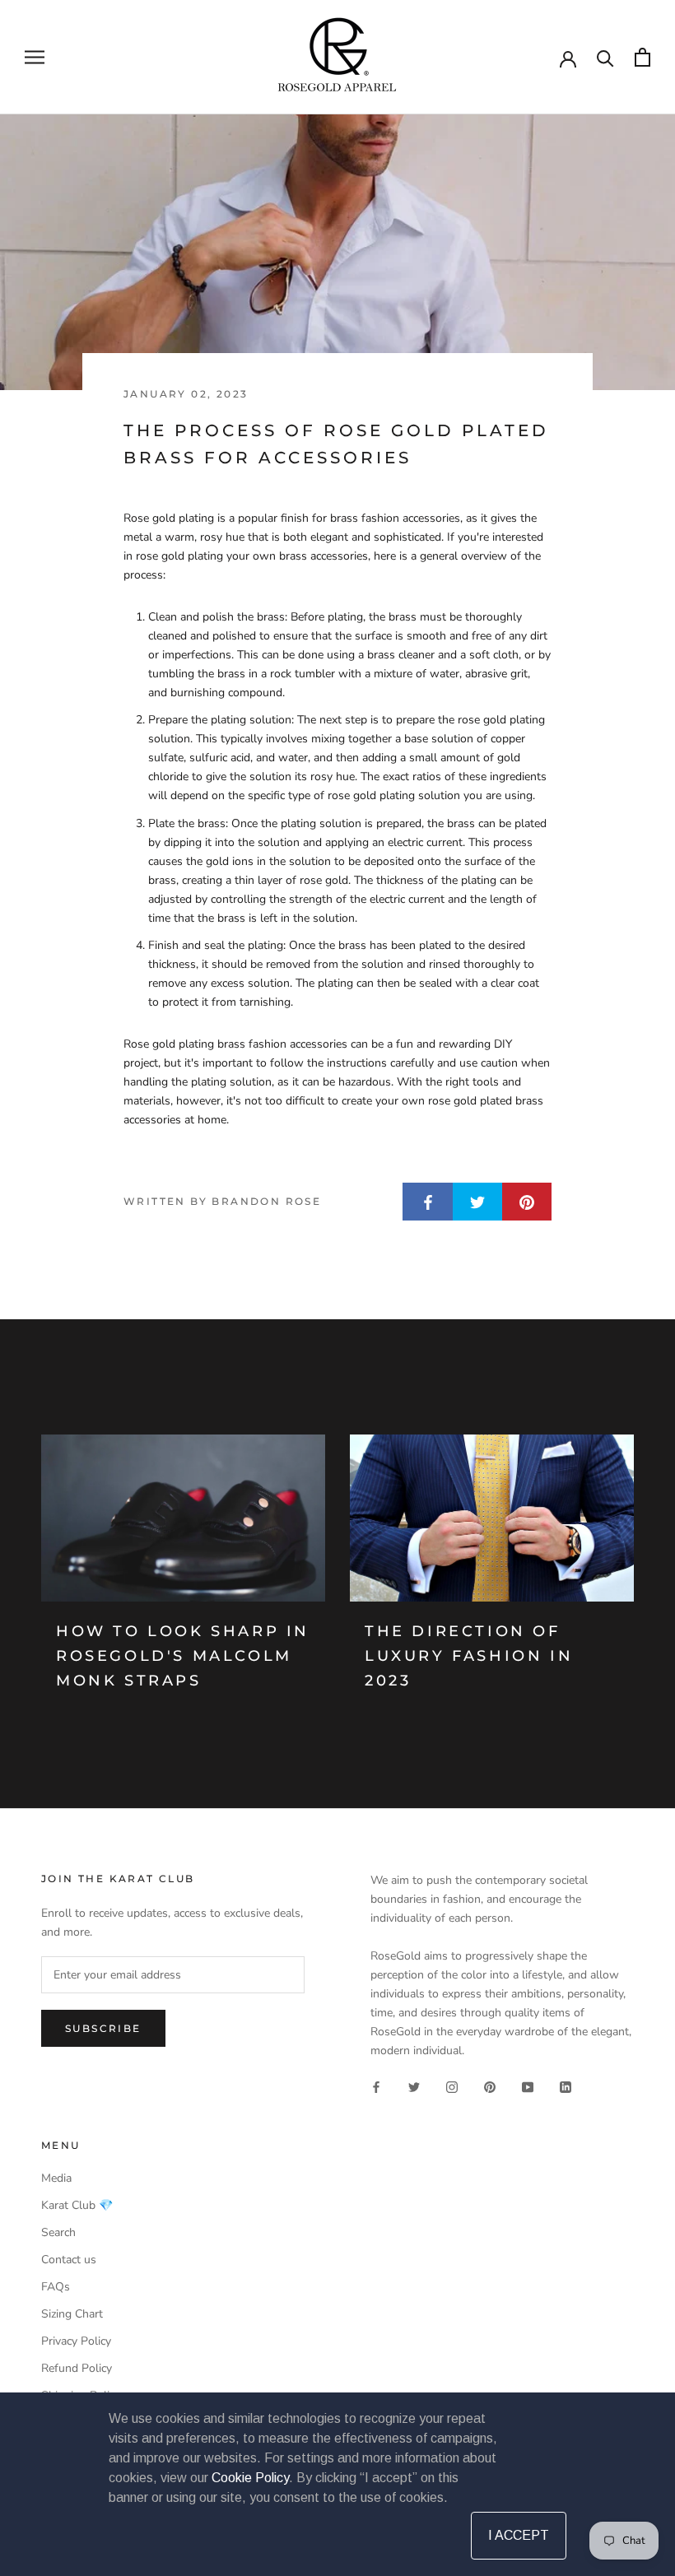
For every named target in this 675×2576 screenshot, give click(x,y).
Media (56, 2178)
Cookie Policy (250, 2478)
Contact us (69, 2260)
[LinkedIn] (566, 2087)
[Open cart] (642, 57)
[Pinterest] (490, 2087)
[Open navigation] (35, 57)
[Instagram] (452, 2087)
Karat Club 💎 (77, 2205)
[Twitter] (414, 2087)
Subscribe (103, 2028)
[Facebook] (376, 2087)
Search (58, 2232)
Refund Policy (77, 2368)
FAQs (56, 2287)
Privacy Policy (76, 2341)
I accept (519, 2535)
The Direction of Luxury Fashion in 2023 (469, 1655)
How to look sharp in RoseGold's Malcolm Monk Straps (183, 1655)
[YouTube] (528, 2087)
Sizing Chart (72, 2314)
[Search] (605, 57)
